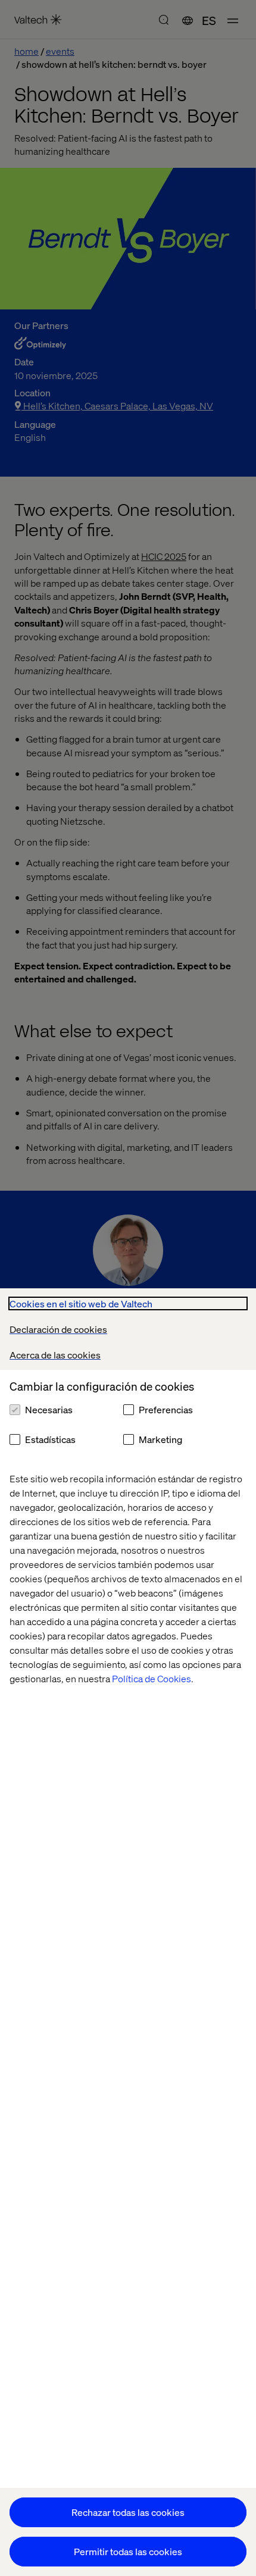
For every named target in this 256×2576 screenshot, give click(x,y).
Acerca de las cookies (55, 1355)
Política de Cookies (152, 1678)
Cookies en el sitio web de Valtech (81, 1303)
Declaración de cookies (58, 1329)
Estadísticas (50, 1439)
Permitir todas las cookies (128, 2551)
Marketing (160, 1439)
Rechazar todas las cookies (128, 2512)
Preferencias (166, 1409)
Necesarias (49, 1409)
